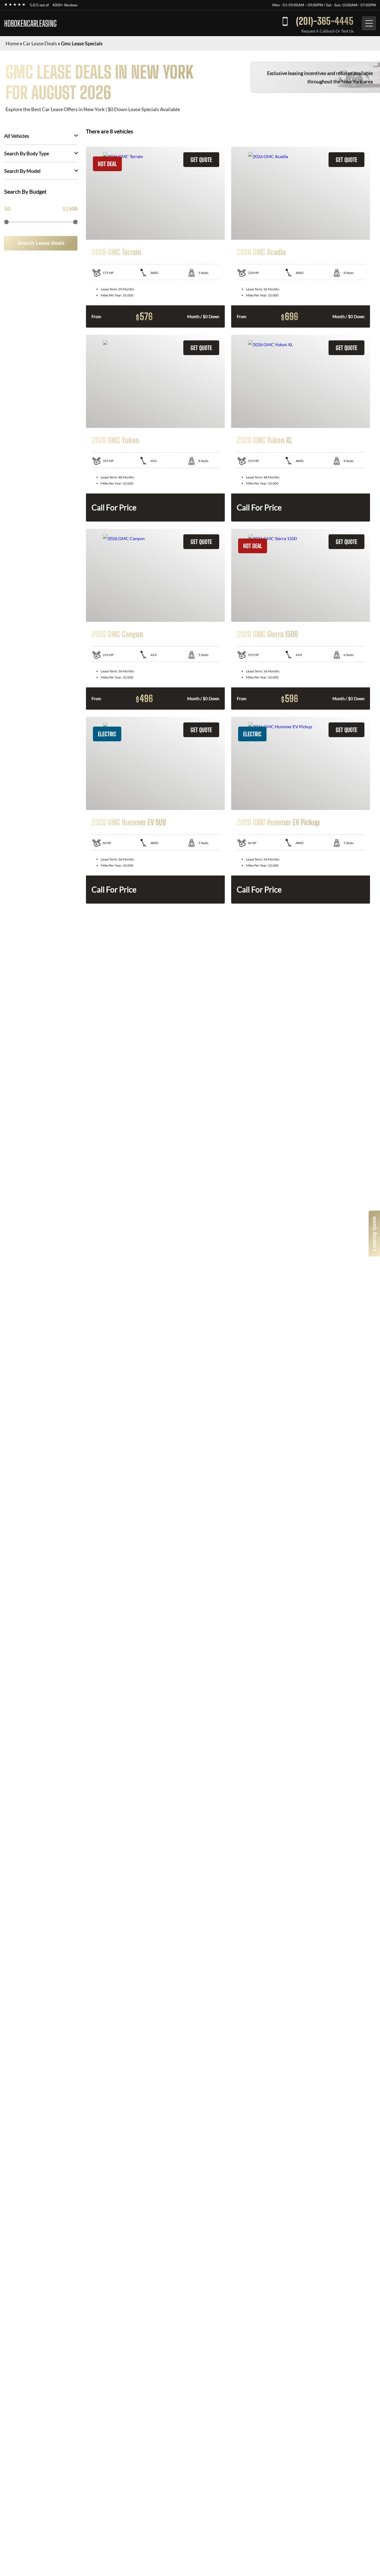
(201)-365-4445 (325, 21)
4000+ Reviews (65, 5)
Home (12, 43)
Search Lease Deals (41, 243)
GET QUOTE (201, 160)
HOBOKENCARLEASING (30, 23)
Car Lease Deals (40, 43)
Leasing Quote (374, 1234)
